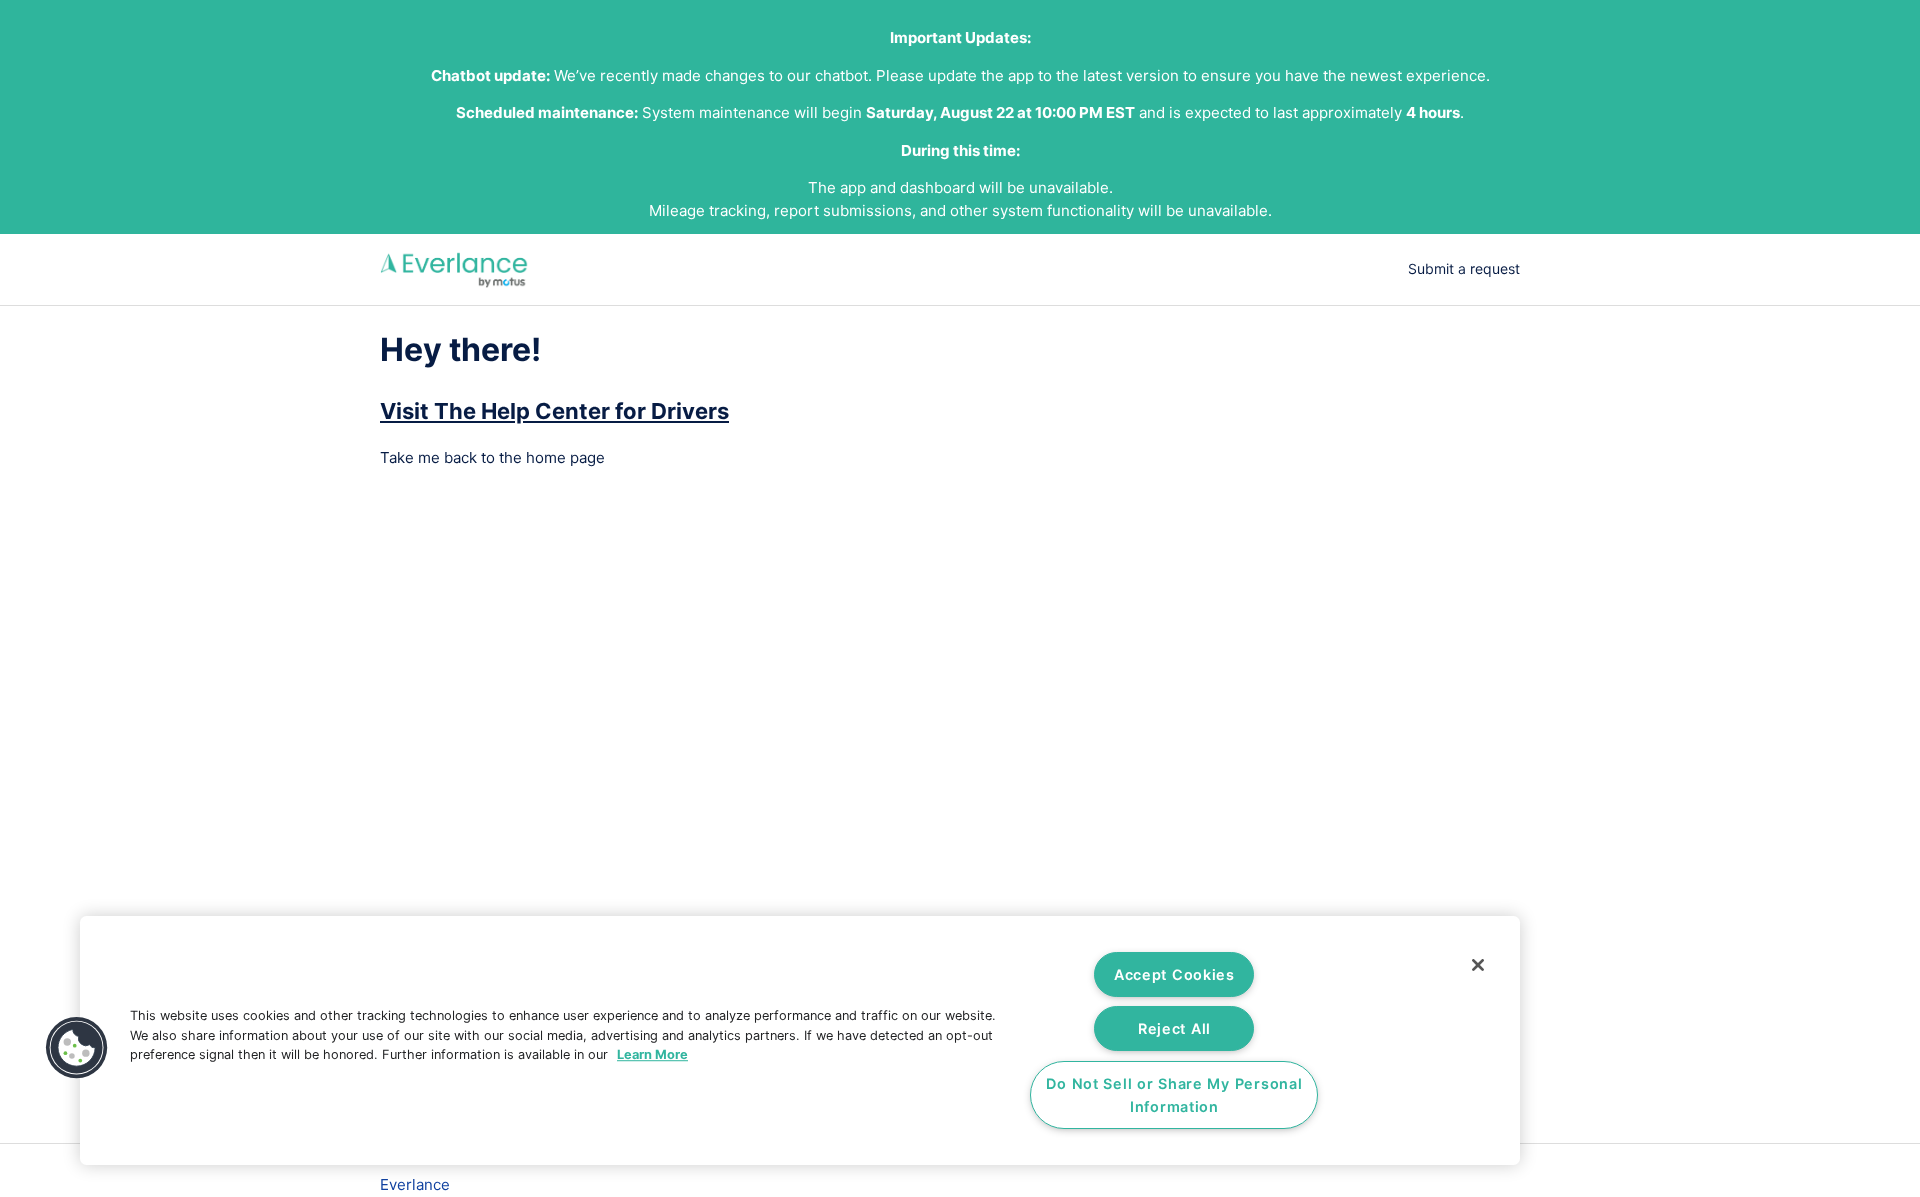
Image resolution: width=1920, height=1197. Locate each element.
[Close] (1478, 965)
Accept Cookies (1174, 974)
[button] (77, 1048)
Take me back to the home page (492, 457)
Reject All (1174, 1028)
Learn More (652, 1054)
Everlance (415, 1184)
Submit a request (1464, 268)
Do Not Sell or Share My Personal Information (1174, 1095)
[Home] (454, 269)
